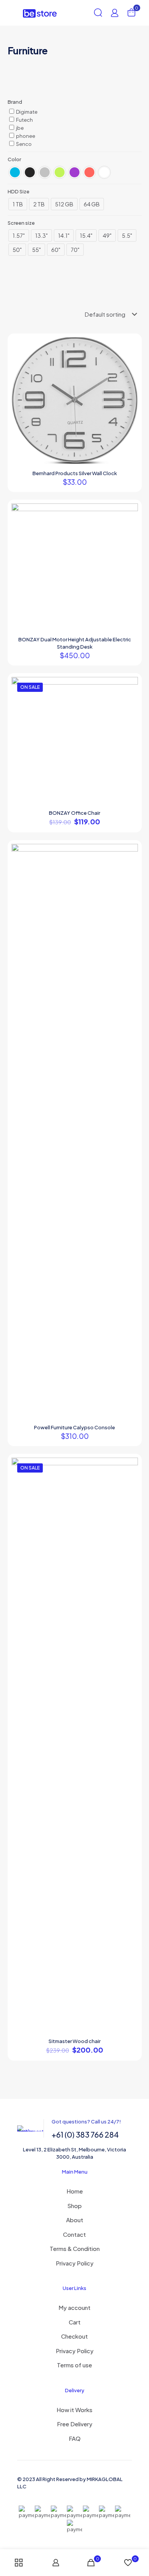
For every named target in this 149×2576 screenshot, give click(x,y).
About (75, 2220)
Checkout (74, 2336)
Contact (74, 2234)
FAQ (75, 2438)
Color (14, 159)
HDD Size (19, 191)
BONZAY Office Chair (74, 813)
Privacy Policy (75, 2263)
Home (75, 2191)
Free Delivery (75, 2424)
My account (74, 2307)
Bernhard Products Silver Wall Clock (75, 473)
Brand (15, 102)
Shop (74, 2206)
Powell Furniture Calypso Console (74, 1427)
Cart (75, 2322)
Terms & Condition (75, 2248)
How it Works (74, 2410)
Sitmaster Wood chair (74, 2041)
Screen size (21, 223)
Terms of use (74, 2365)
